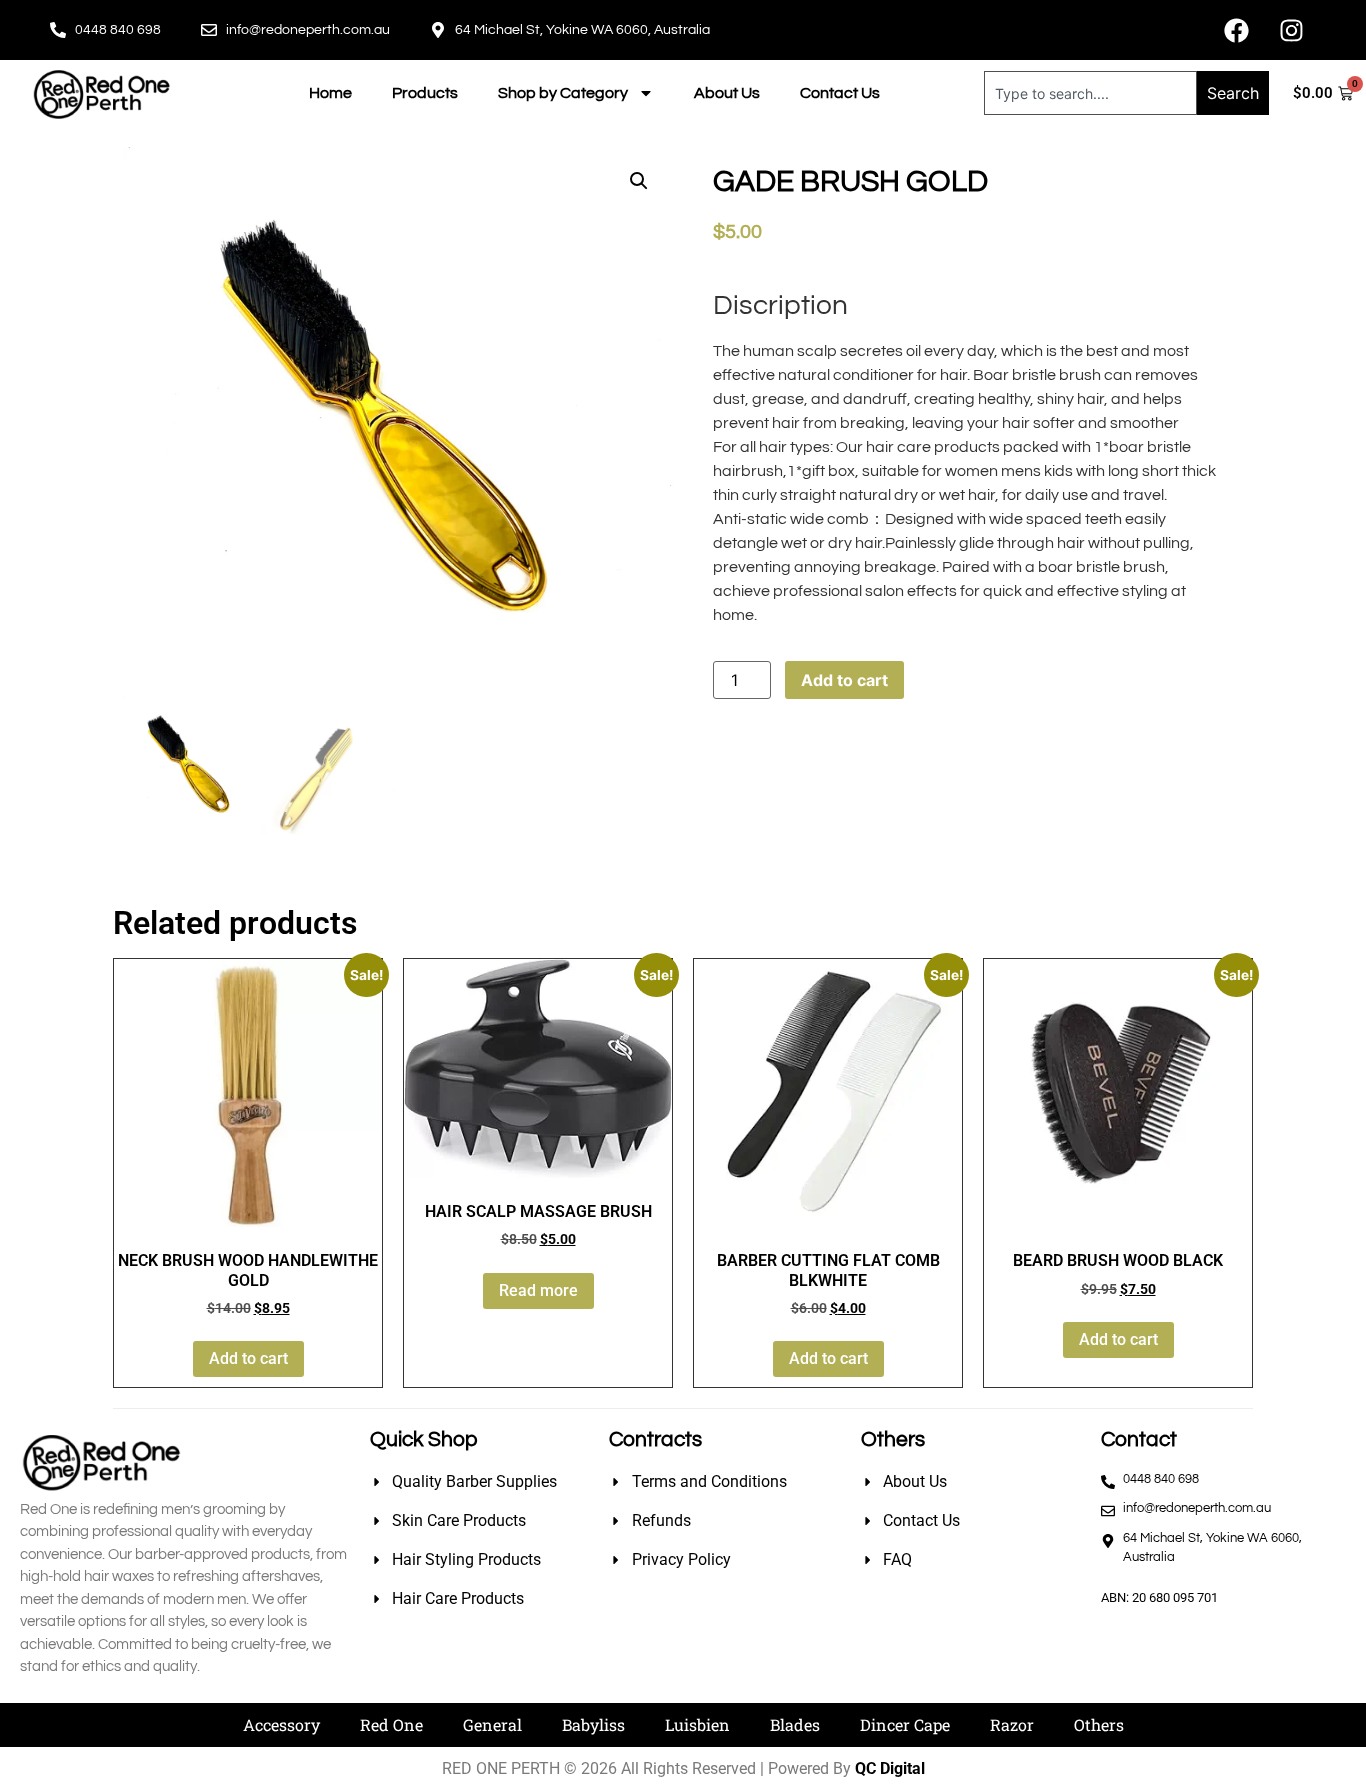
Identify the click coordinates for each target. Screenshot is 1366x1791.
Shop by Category (563, 93)
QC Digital (890, 1768)
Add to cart (844, 680)
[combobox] (1091, 93)
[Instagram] (1291, 30)
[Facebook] (1236, 30)
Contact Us (840, 93)
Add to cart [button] (248, 1358)
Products (425, 93)
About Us (727, 93)
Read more (538, 1290)
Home (330, 93)
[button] (639, 181)
